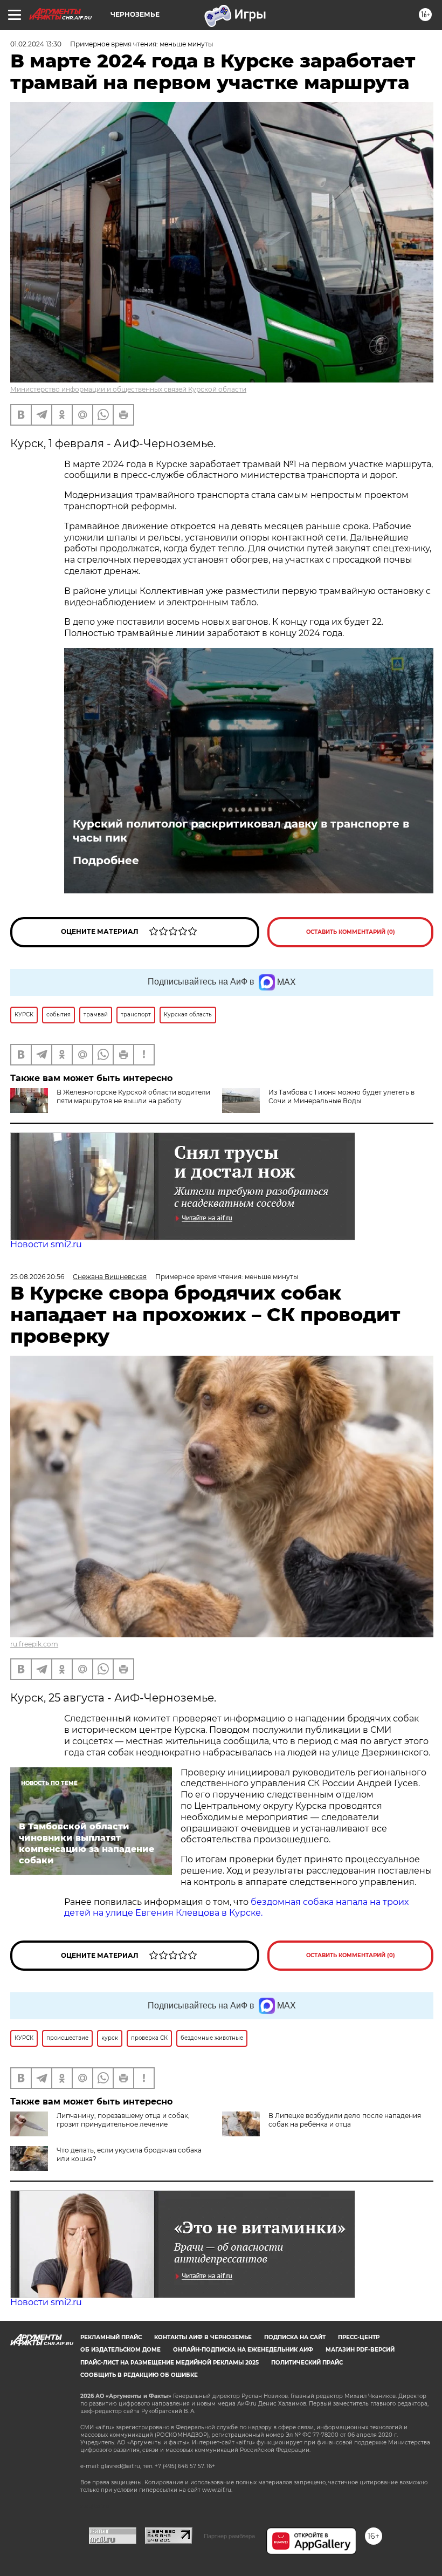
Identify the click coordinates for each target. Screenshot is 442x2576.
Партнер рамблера (229, 2536)
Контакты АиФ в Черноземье (203, 2337)
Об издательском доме (120, 2350)
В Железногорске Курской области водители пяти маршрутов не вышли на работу (133, 1096)
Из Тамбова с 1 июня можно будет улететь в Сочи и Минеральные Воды (341, 1096)
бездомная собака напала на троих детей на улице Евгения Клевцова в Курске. (236, 1908)
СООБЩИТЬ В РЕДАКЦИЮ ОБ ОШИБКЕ (139, 2375)
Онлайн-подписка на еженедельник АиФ (243, 2350)
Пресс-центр (359, 2337)
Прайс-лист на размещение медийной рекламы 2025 (170, 2363)
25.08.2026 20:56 (37, 1277)
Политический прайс (307, 2363)
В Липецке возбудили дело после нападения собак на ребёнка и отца (345, 2120)
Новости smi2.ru (46, 1244)
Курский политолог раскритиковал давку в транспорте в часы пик (241, 831)
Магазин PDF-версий (360, 2350)
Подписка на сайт (295, 2337)
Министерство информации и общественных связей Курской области (128, 389)
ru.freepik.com (34, 1644)
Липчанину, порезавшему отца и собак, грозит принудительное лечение (123, 2120)
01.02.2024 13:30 (36, 44)
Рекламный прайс (111, 2337)
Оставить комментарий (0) (351, 932)
